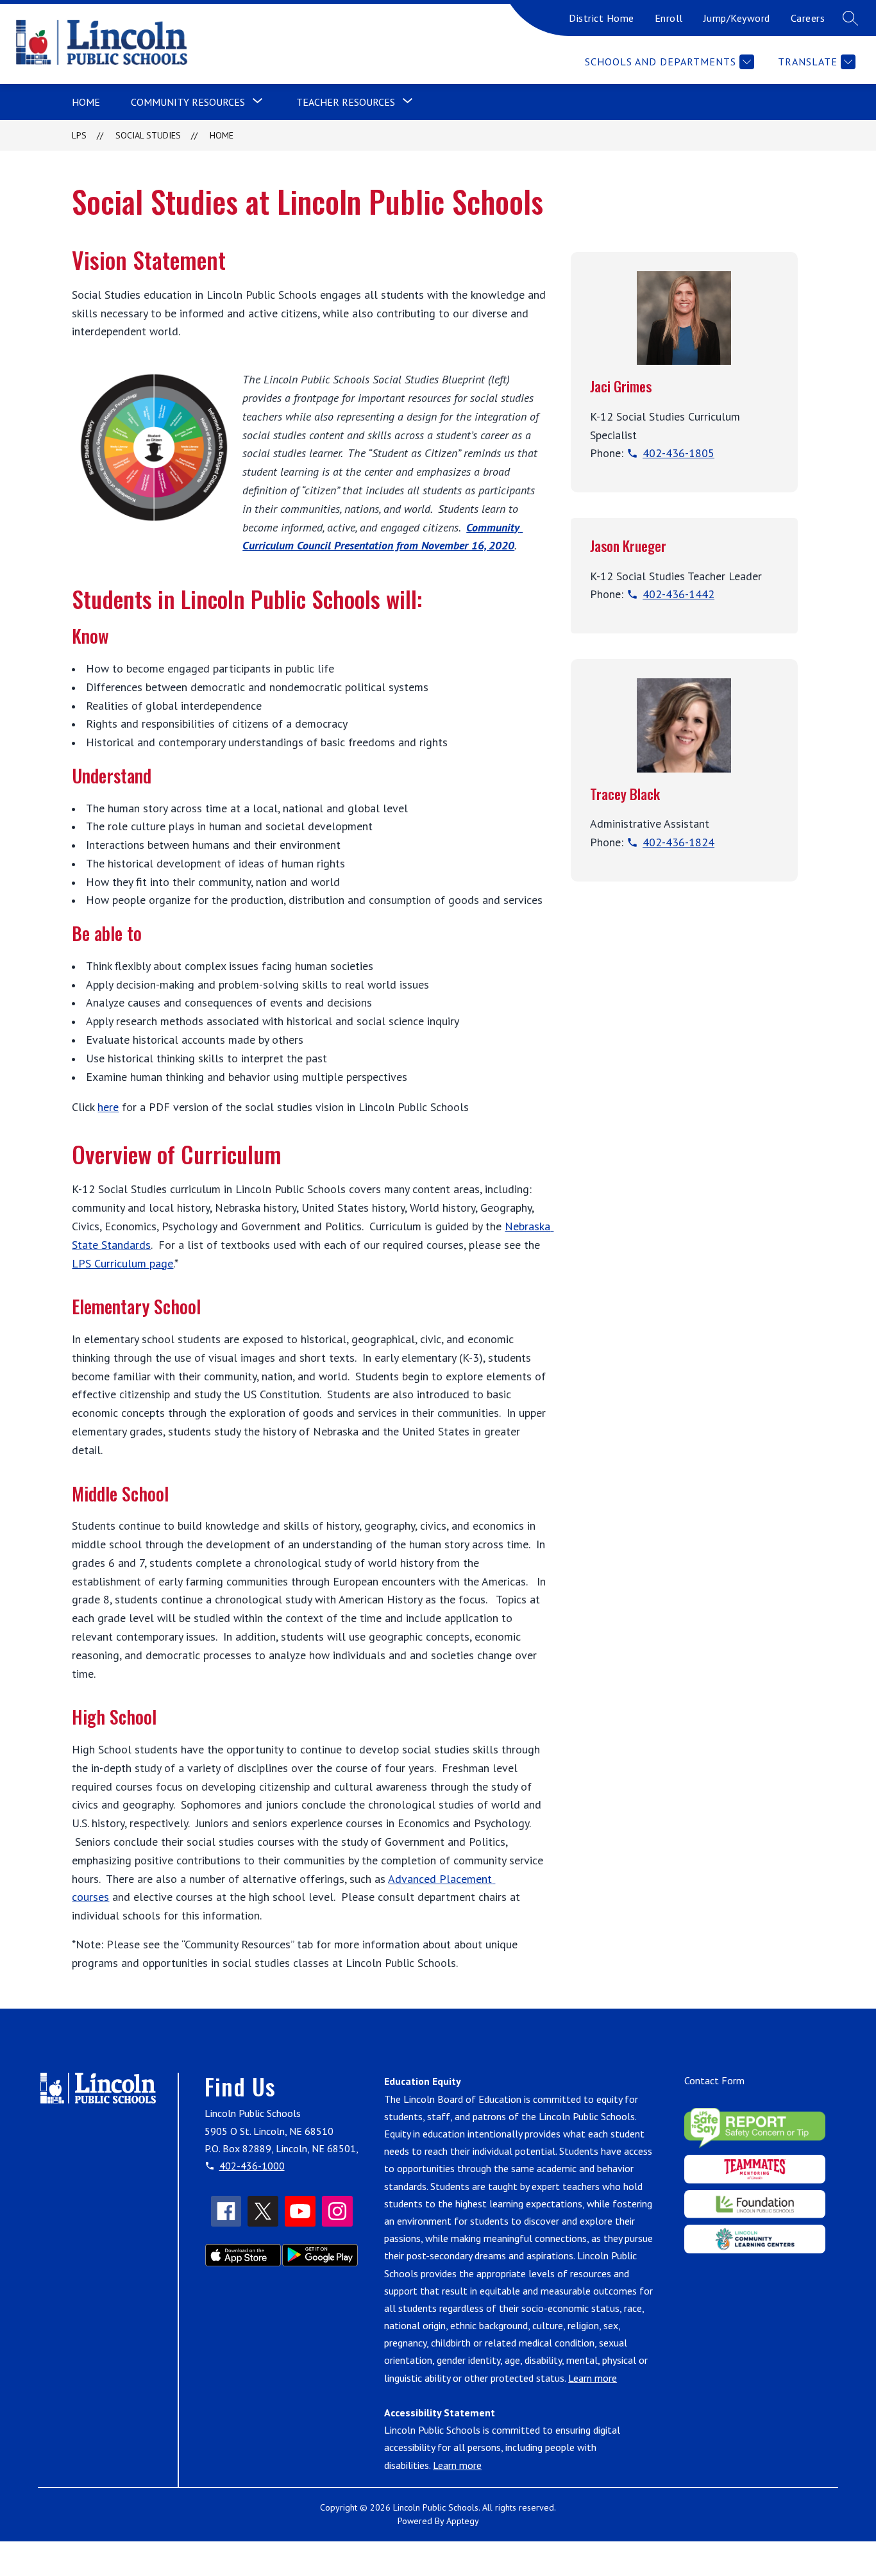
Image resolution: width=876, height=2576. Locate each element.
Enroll (669, 18)
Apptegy (463, 2521)
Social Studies (148, 135)
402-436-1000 (252, 2166)
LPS (79, 135)
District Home (602, 18)
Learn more (593, 2378)
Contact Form (714, 2080)
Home (86, 102)
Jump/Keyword (737, 18)
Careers (808, 18)
